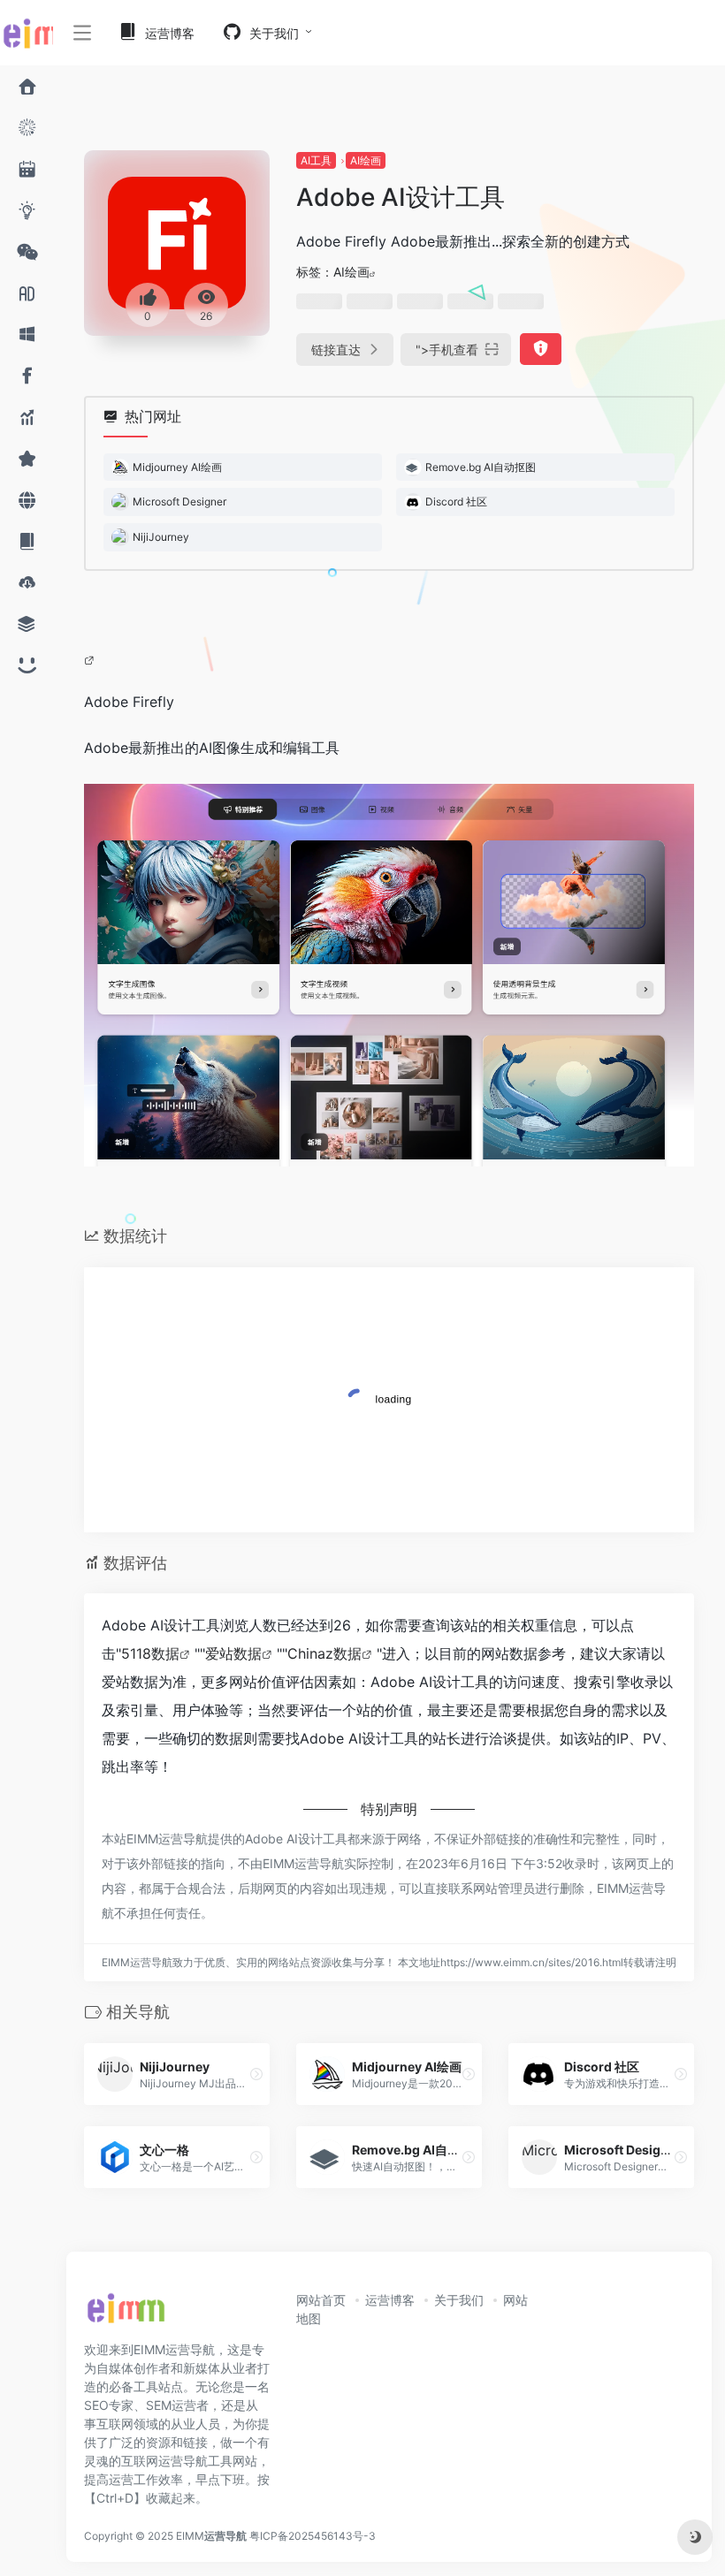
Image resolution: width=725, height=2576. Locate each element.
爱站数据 (233, 1653)
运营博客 (390, 2300)
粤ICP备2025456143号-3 (313, 2536)
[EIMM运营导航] (125, 2314)
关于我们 (459, 2300)
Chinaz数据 (324, 1653)
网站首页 (321, 2300)
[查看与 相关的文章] (92, 659)
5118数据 (150, 1653)
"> (447, 350)
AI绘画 (366, 160)
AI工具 (316, 160)
